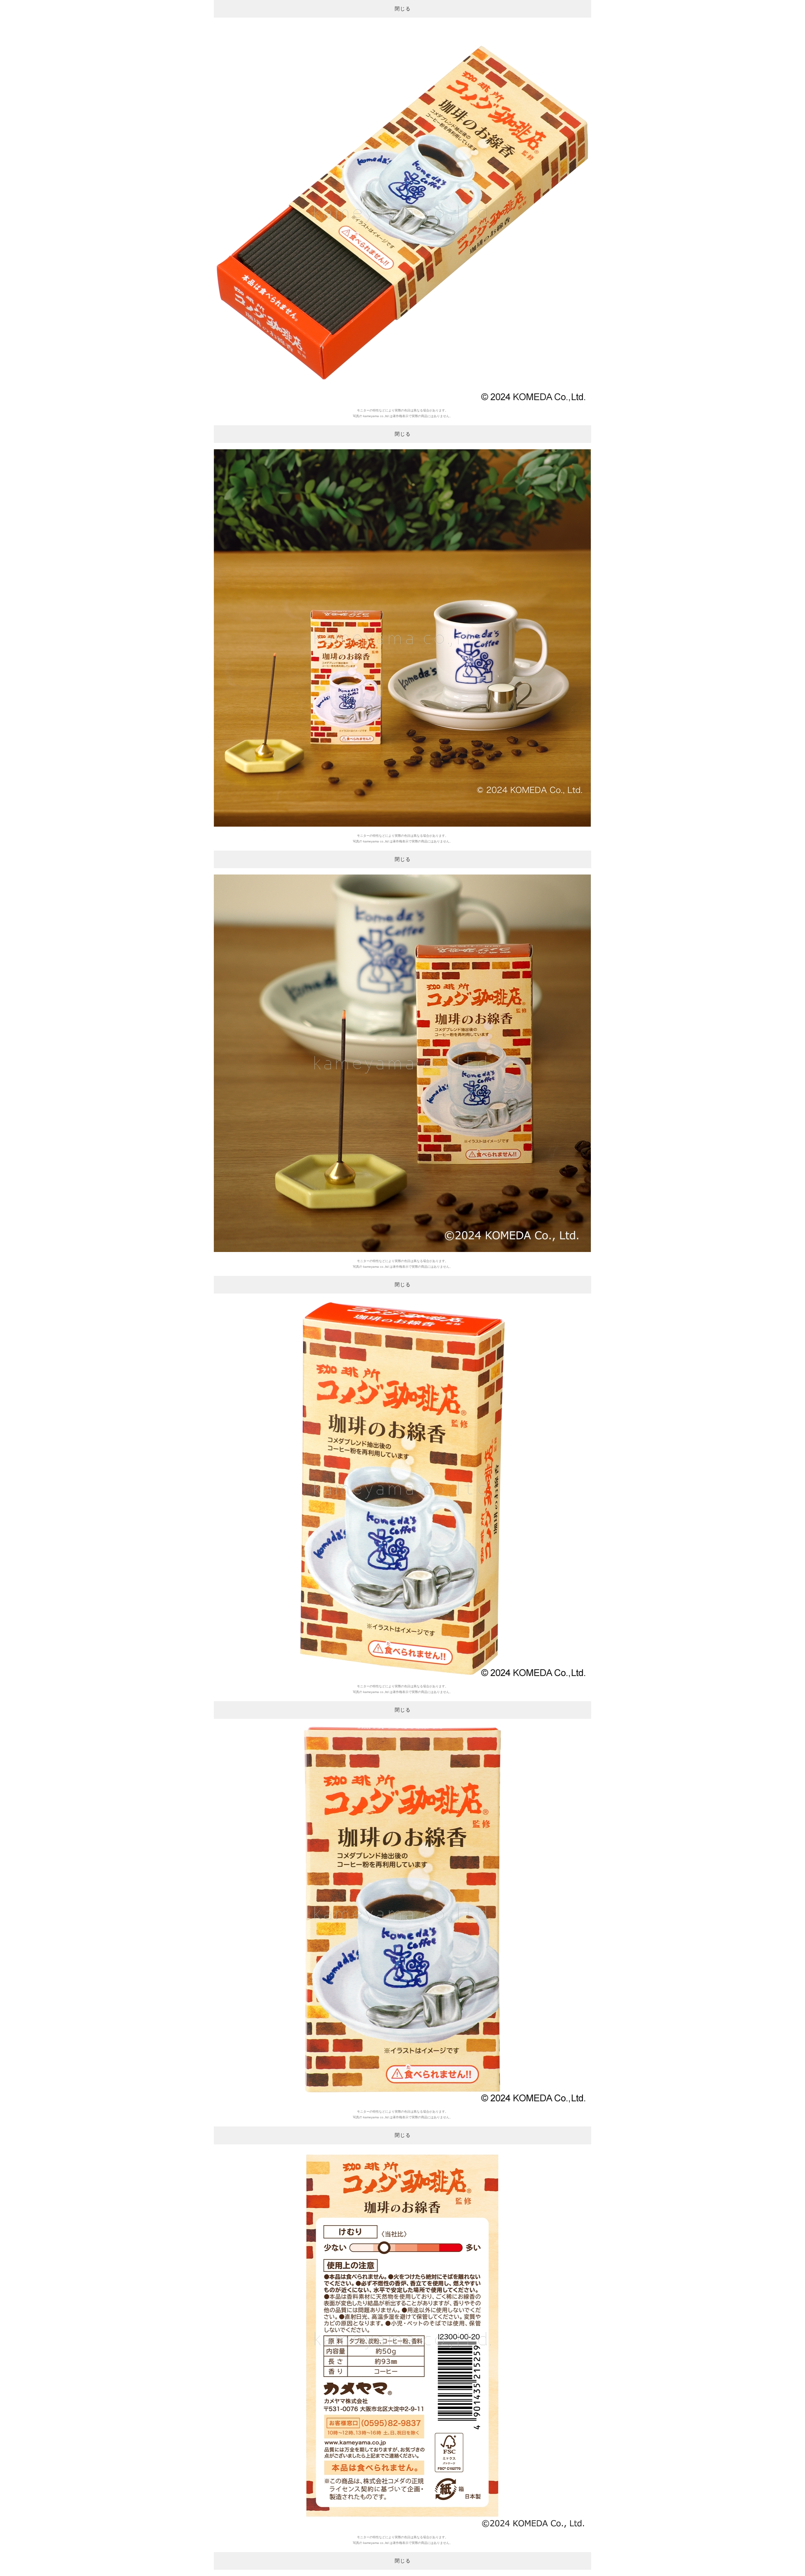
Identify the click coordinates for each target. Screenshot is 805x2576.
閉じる (403, 9)
